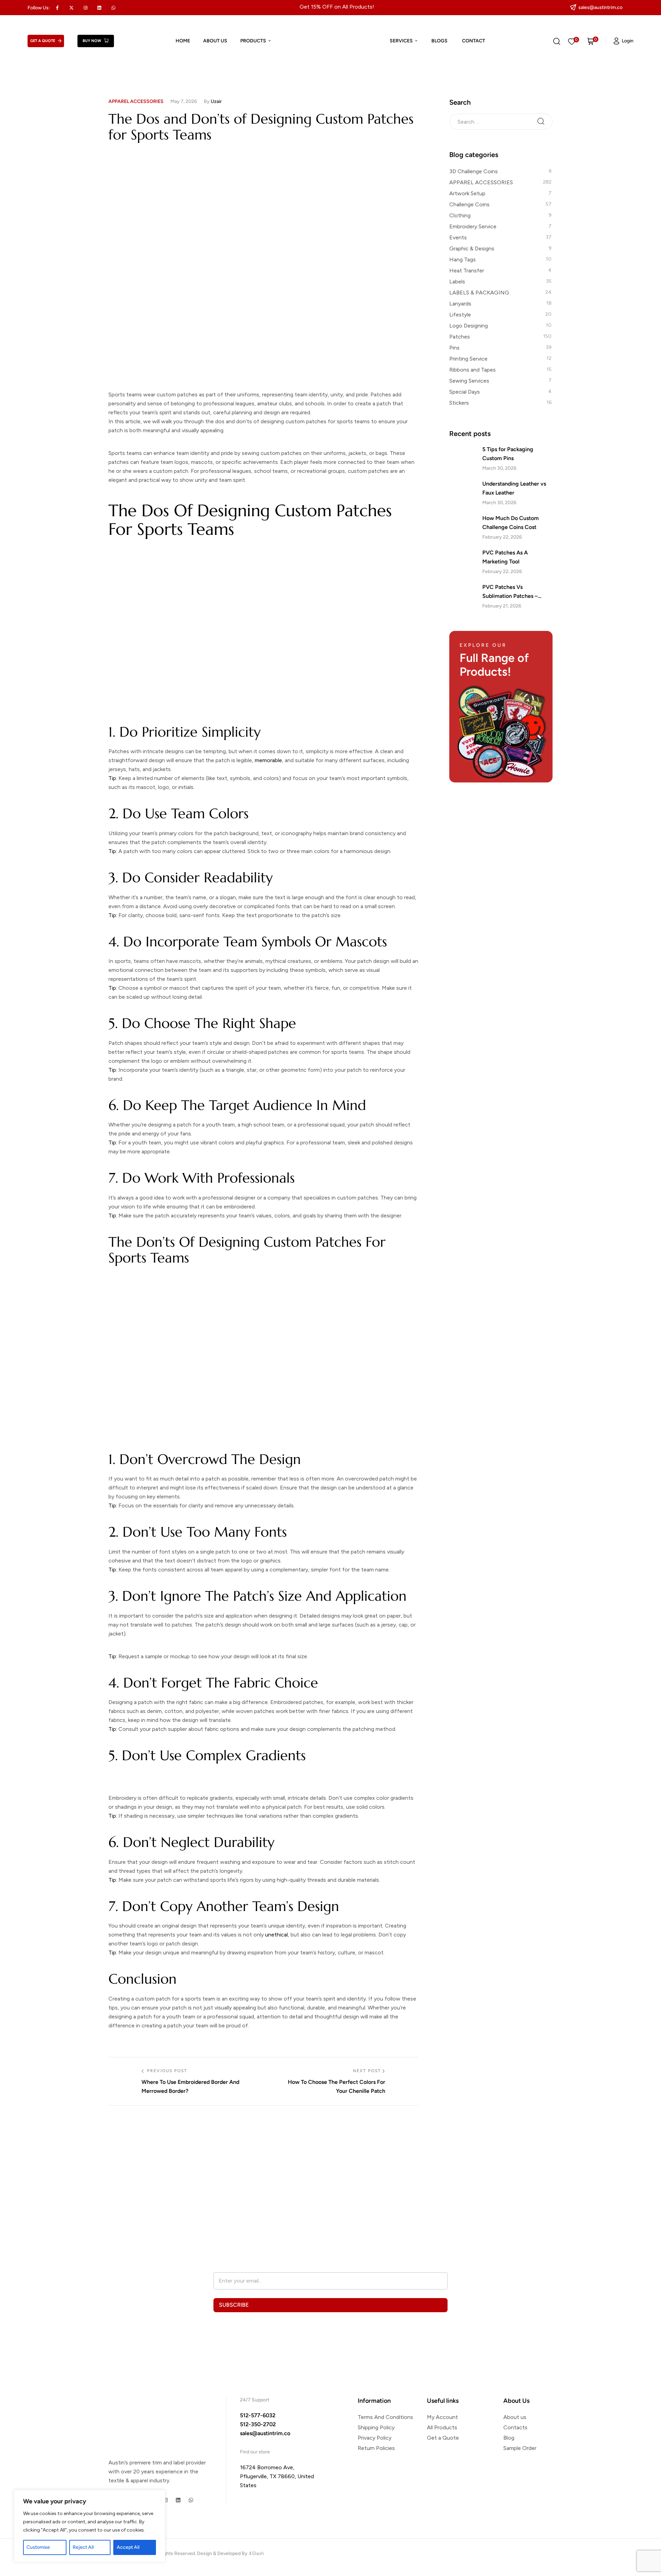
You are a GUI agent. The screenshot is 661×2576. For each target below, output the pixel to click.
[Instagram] (165, 2500)
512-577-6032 (258, 2415)
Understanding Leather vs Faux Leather (514, 488)
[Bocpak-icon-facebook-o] (57, 8)
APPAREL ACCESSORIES (136, 101)
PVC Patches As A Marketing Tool (505, 557)
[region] (90, 2526)
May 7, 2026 (184, 101)
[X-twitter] (72, 8)
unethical (276, 1935)
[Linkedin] (99, 8)
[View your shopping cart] (591, 41)
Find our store (255, 2452)
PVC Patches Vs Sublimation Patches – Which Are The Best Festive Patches (517, 592)
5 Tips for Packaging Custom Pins (508, 454)
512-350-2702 (258, 2424)
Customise (38, 2547)
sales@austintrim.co (265, 2433)
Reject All (83, 2547)
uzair (216, 101)
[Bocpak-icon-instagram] (85, 8)
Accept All (128, 2547)
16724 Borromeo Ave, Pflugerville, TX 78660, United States (277, 2476)
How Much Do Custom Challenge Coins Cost (511, 523)
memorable (268, 760)
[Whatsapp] (114, 8)
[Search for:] (501, 121)
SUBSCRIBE (234, 2305)
